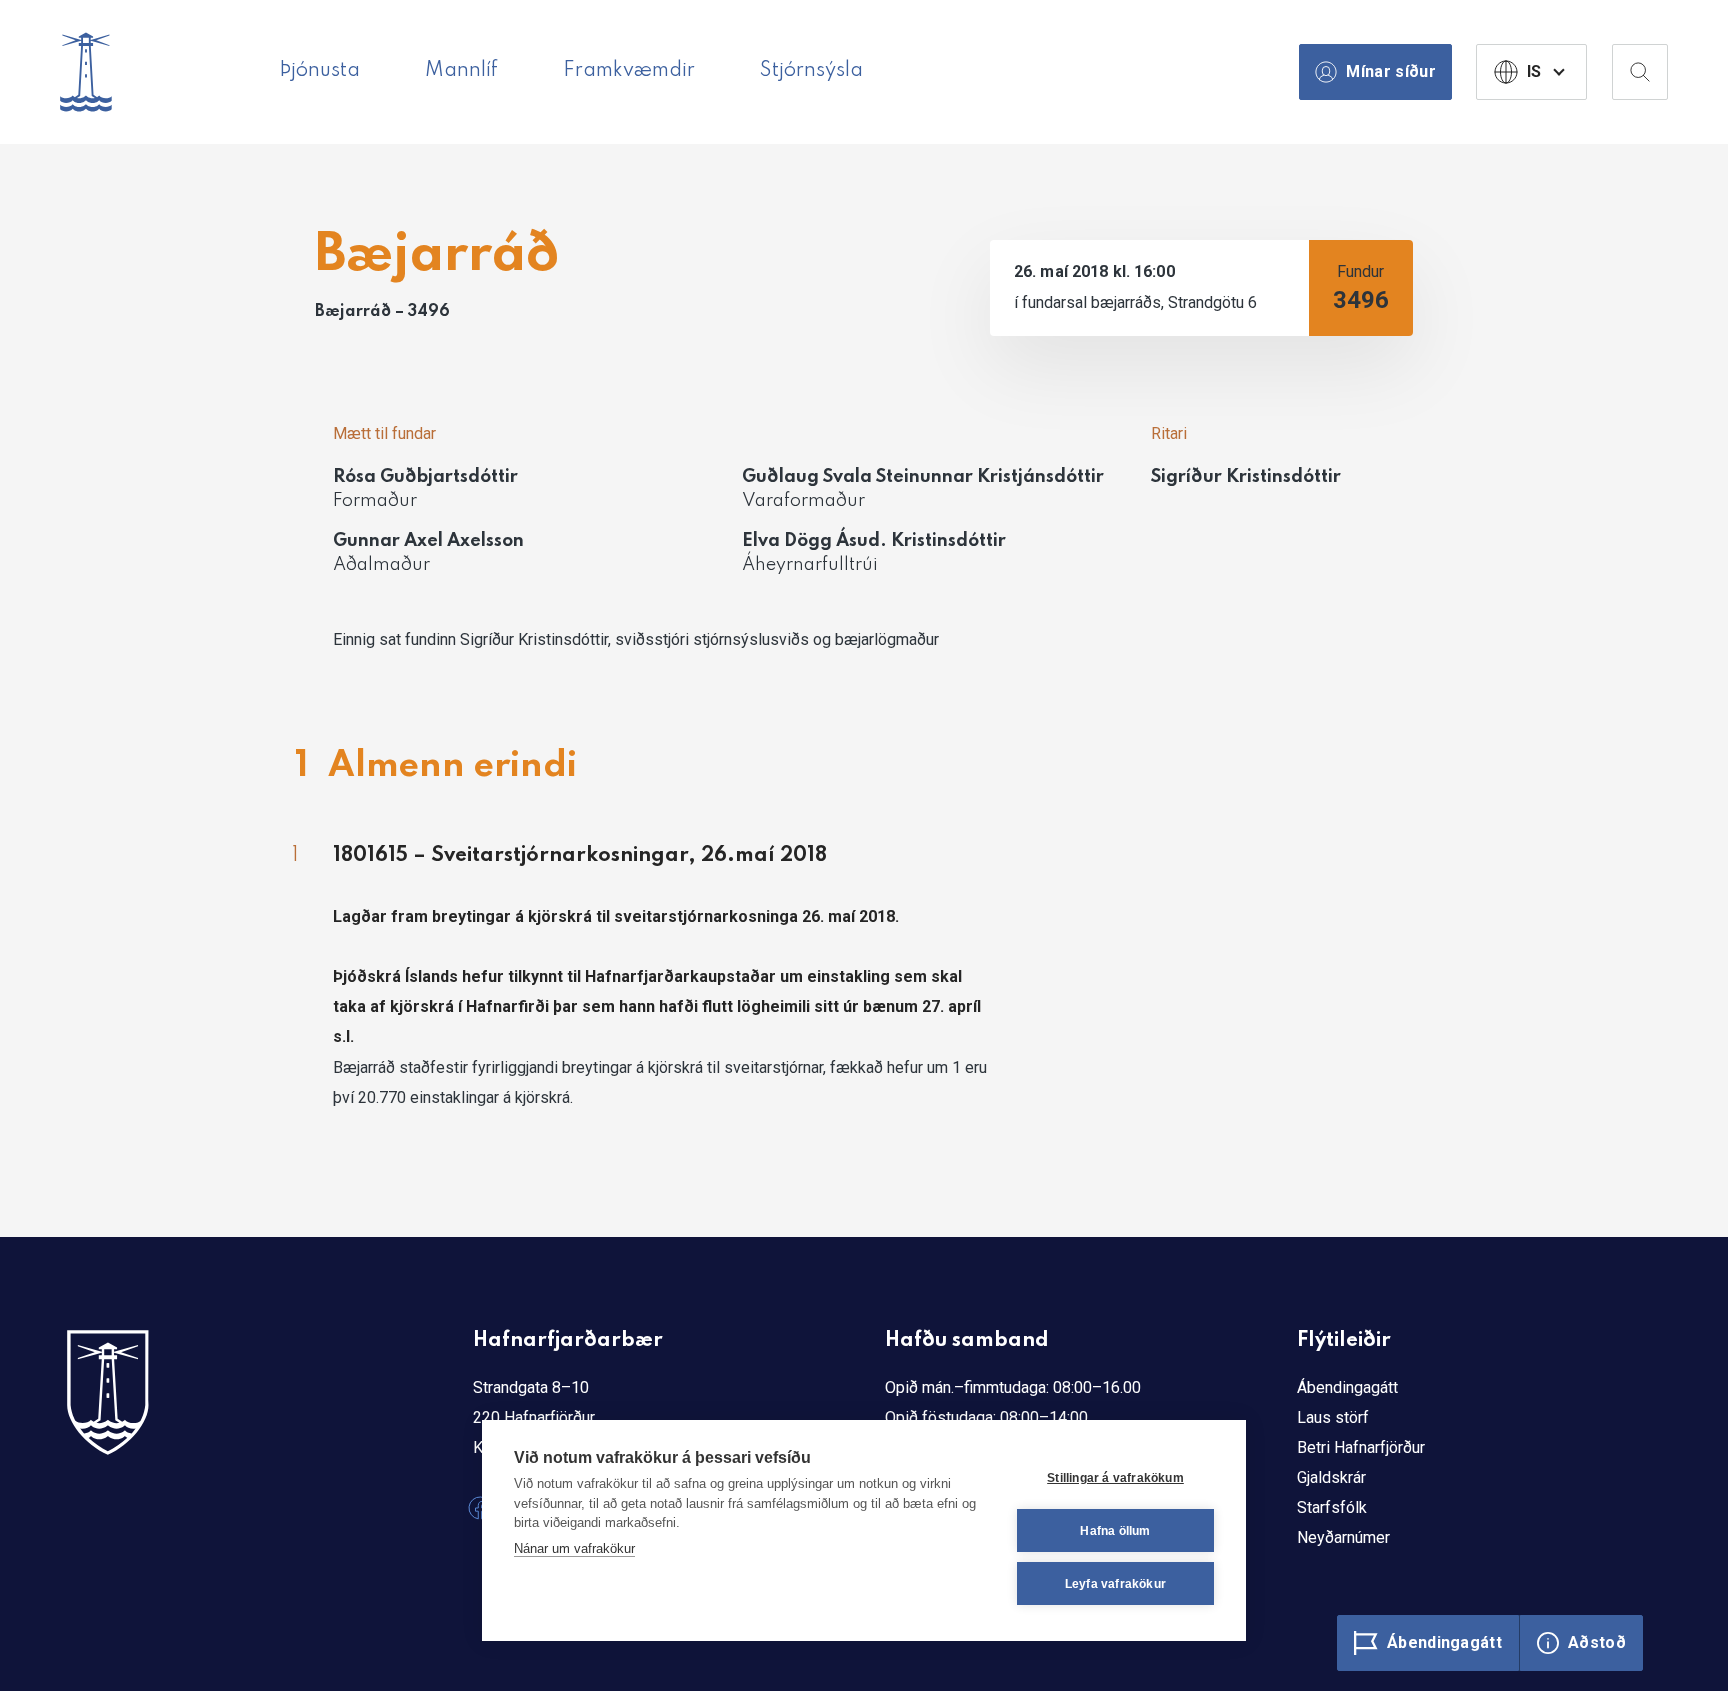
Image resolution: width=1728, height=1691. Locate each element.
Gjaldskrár (1331, 1477)
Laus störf (1333, 1417)
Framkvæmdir (629, 71)
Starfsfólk (1332, 1507)
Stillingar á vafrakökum (1115, 1478)
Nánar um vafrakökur (574, 1548)
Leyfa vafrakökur (1115, 1584)
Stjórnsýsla (811, 71)
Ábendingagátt (1347, 1387)
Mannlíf (461, 71)
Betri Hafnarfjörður (1361, 1447)
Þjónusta (319, 71)
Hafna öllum (1115, 1531)
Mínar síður (1391, 71)
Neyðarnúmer (1343, 1537)
